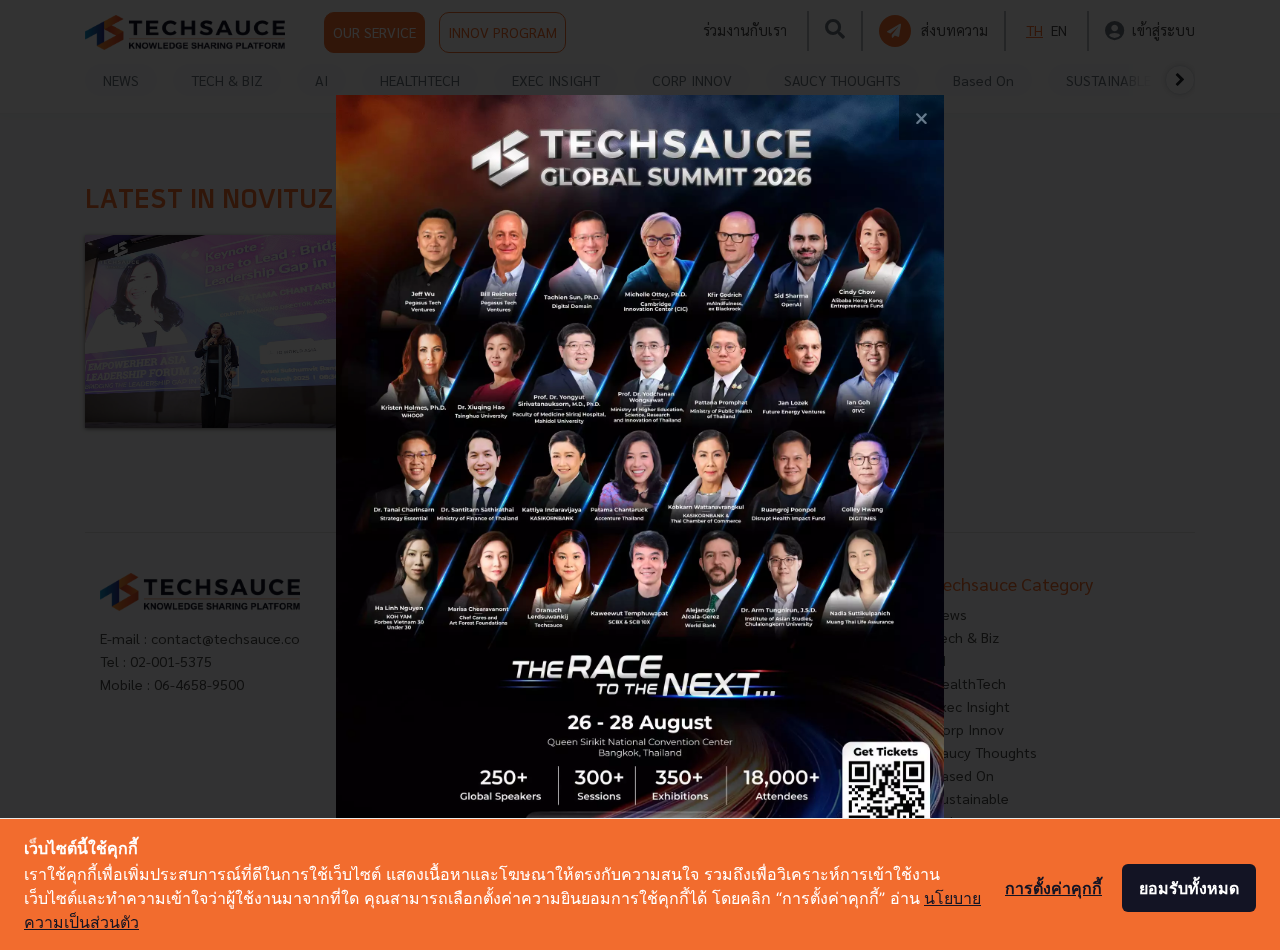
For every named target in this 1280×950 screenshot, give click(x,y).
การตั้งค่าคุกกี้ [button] (1053, 888)
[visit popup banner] (640, 475)
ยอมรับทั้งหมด (1189, 888)
